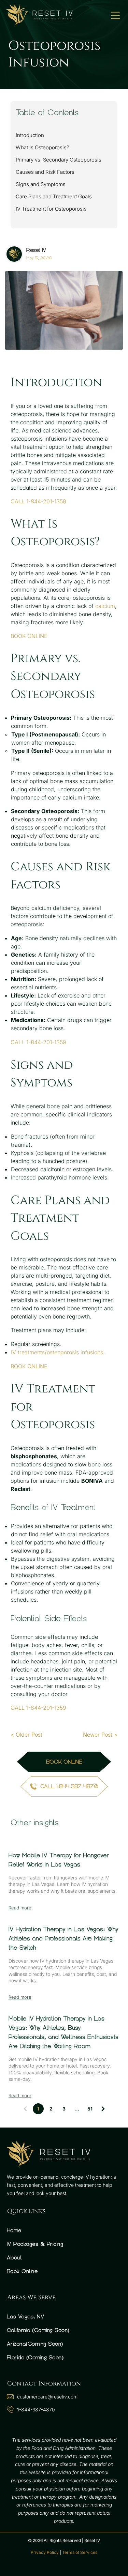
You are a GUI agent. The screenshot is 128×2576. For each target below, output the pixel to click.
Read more (20, 1908)
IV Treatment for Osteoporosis (51, 209)
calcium (105, 606)
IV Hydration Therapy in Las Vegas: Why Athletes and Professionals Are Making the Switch (63, 1938)
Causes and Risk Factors (45, 172)
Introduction (30, 135)
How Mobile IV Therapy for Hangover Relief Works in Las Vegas (59, 1860)
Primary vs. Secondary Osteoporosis (59, 160)
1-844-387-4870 (36, 2410)
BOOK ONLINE (29, 636)
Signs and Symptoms (41, 184)
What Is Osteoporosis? (42, 147)
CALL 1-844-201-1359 (38, 501)
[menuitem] (64, 2230)
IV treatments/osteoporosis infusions (57, 1352)
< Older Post (26, 1735)
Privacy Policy (45, 2552)
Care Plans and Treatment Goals (54, 196)
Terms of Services (80, 2552)
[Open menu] (115, 15)
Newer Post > (100, 1735)
